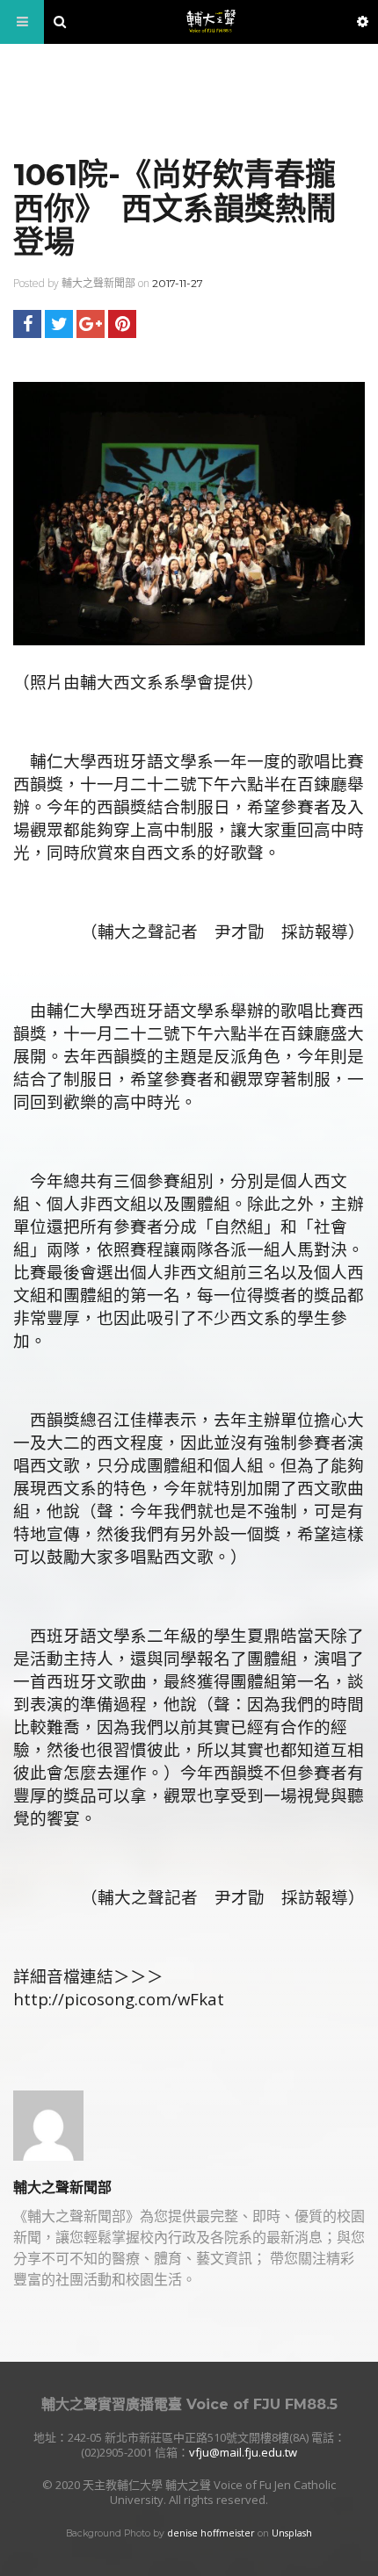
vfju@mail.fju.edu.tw (243, 2452)
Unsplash (292, 2533)
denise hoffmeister (211, 2533)
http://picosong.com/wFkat (119, 1999)
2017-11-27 (178, 283)
